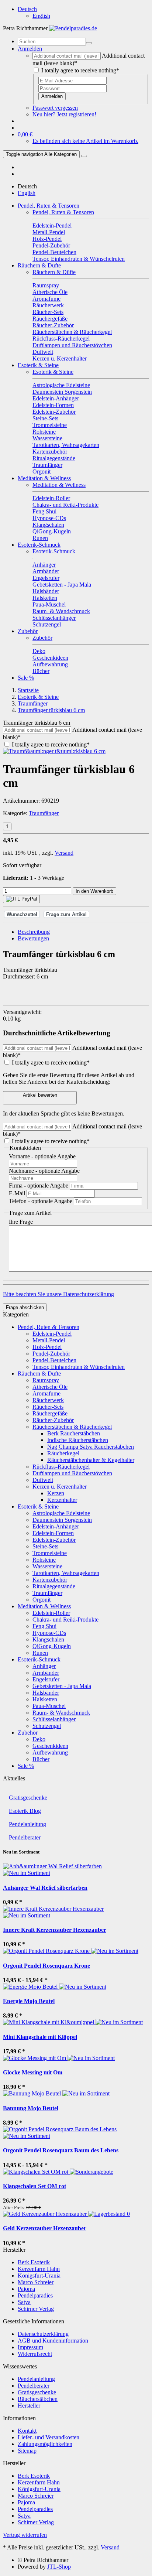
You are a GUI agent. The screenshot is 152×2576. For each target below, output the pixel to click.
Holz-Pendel (47, 1347)
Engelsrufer (46, 1679)
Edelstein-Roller (51, 1613)
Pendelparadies (35, 2295)
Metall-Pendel (49, 1340)
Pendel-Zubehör (51, 1354)
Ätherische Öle (50, 1387)
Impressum (30, 2347)
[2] (21, 899)
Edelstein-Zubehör (54, 1540)
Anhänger (44, 1666)
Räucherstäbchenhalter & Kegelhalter (91, 1460)
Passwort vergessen (55, 108)
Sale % (26, 678)
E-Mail (18, 1193)
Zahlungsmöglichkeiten (45, 2444)
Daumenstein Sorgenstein (62, 1520)
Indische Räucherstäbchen (78, 1440)
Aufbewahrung (50, 1752)
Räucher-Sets (48, 1407)
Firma (39, 1185)
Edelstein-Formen (53, 1533)
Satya (24, 2302)
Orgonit (42, 1600)
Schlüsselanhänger (54, 1719)
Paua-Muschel (49, 1706)
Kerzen (56, 1493)
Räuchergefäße (50, 1413)
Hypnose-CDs (49, 1633)
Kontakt (27, 2431)
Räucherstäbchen (38, 2399)
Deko (39, 1739)
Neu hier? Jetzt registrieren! (64, 114)
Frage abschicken (25, 1307)
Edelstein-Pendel (52, 1334)
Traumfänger (44, 813)
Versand (64, 853)
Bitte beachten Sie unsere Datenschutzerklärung (58, 1294)
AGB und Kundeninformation (53, 2341)
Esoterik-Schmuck (39, 545)
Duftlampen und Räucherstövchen (72, 1473)
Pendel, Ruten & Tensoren (49, 206)
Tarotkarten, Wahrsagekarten (66, 1573)
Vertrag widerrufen (25, 2535)
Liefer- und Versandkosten (49, 2437)
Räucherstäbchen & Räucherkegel (72, 1427)
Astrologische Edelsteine (61, 1513)
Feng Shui (44, 1626)
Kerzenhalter (62, 1500)
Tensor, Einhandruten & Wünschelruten (79, 1367)
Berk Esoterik (34, 2262)
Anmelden (52, 96)
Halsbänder (46, 1693)
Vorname (42, 1156)
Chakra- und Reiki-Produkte (65, 1620)
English (41, 16)
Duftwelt (43, 1480)
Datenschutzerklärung (43, 2334)
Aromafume (46, 1393)
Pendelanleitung (27, 1824)
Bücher (41, 1759)
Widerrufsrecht (35, 2354)
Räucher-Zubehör (53, 1420)
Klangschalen (48, 1639)
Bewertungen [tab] (33, 938)
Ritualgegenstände (54, 1586)
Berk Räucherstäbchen (74, 1433)
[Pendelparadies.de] (73, 28)
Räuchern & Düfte (39, 265)
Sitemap (27, 2451)
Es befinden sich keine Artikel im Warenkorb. (85, 141)
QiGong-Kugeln (52, 1646)
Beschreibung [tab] (34, 932)
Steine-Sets (45, 1546)
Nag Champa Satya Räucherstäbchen (91, 1447)
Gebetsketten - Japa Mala (62, 1686)
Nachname (44, 1171)
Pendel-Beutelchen (54, 1360)
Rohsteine (44, 1560)
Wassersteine (47, 1566)
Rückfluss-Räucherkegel (61, 1467)
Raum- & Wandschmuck (61, 1713)
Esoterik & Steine (38, 365)
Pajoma (26, 2289)
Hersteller (29, 2406)
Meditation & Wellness (44, 478)
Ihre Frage (21, 1222)
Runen (40, 1653)
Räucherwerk (48, 1400)
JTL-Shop (59, 2567)
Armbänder (46, 1673)
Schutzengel (47, 1726)
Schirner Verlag (36, 2309)
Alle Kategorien (41, 154)
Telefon (41, 1201)
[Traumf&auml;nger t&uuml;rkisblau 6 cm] (54, 751)
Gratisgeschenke (28, 1798)
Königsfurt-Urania (39, 2276)
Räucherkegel (63, 1453)
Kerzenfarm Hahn (39, 2269)
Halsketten (45, 1699)
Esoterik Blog (25, 1811)
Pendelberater (25, 1837)
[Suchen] (89, 43)
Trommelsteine (50, 1553)
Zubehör (28, 631)
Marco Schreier (36, 2282)
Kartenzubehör (50, 1580)
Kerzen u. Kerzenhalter (60, 1487)
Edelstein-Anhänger (56, 1526)
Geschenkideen (50, 1746)
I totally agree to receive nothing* (80, 70)
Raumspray (46, 1380)
